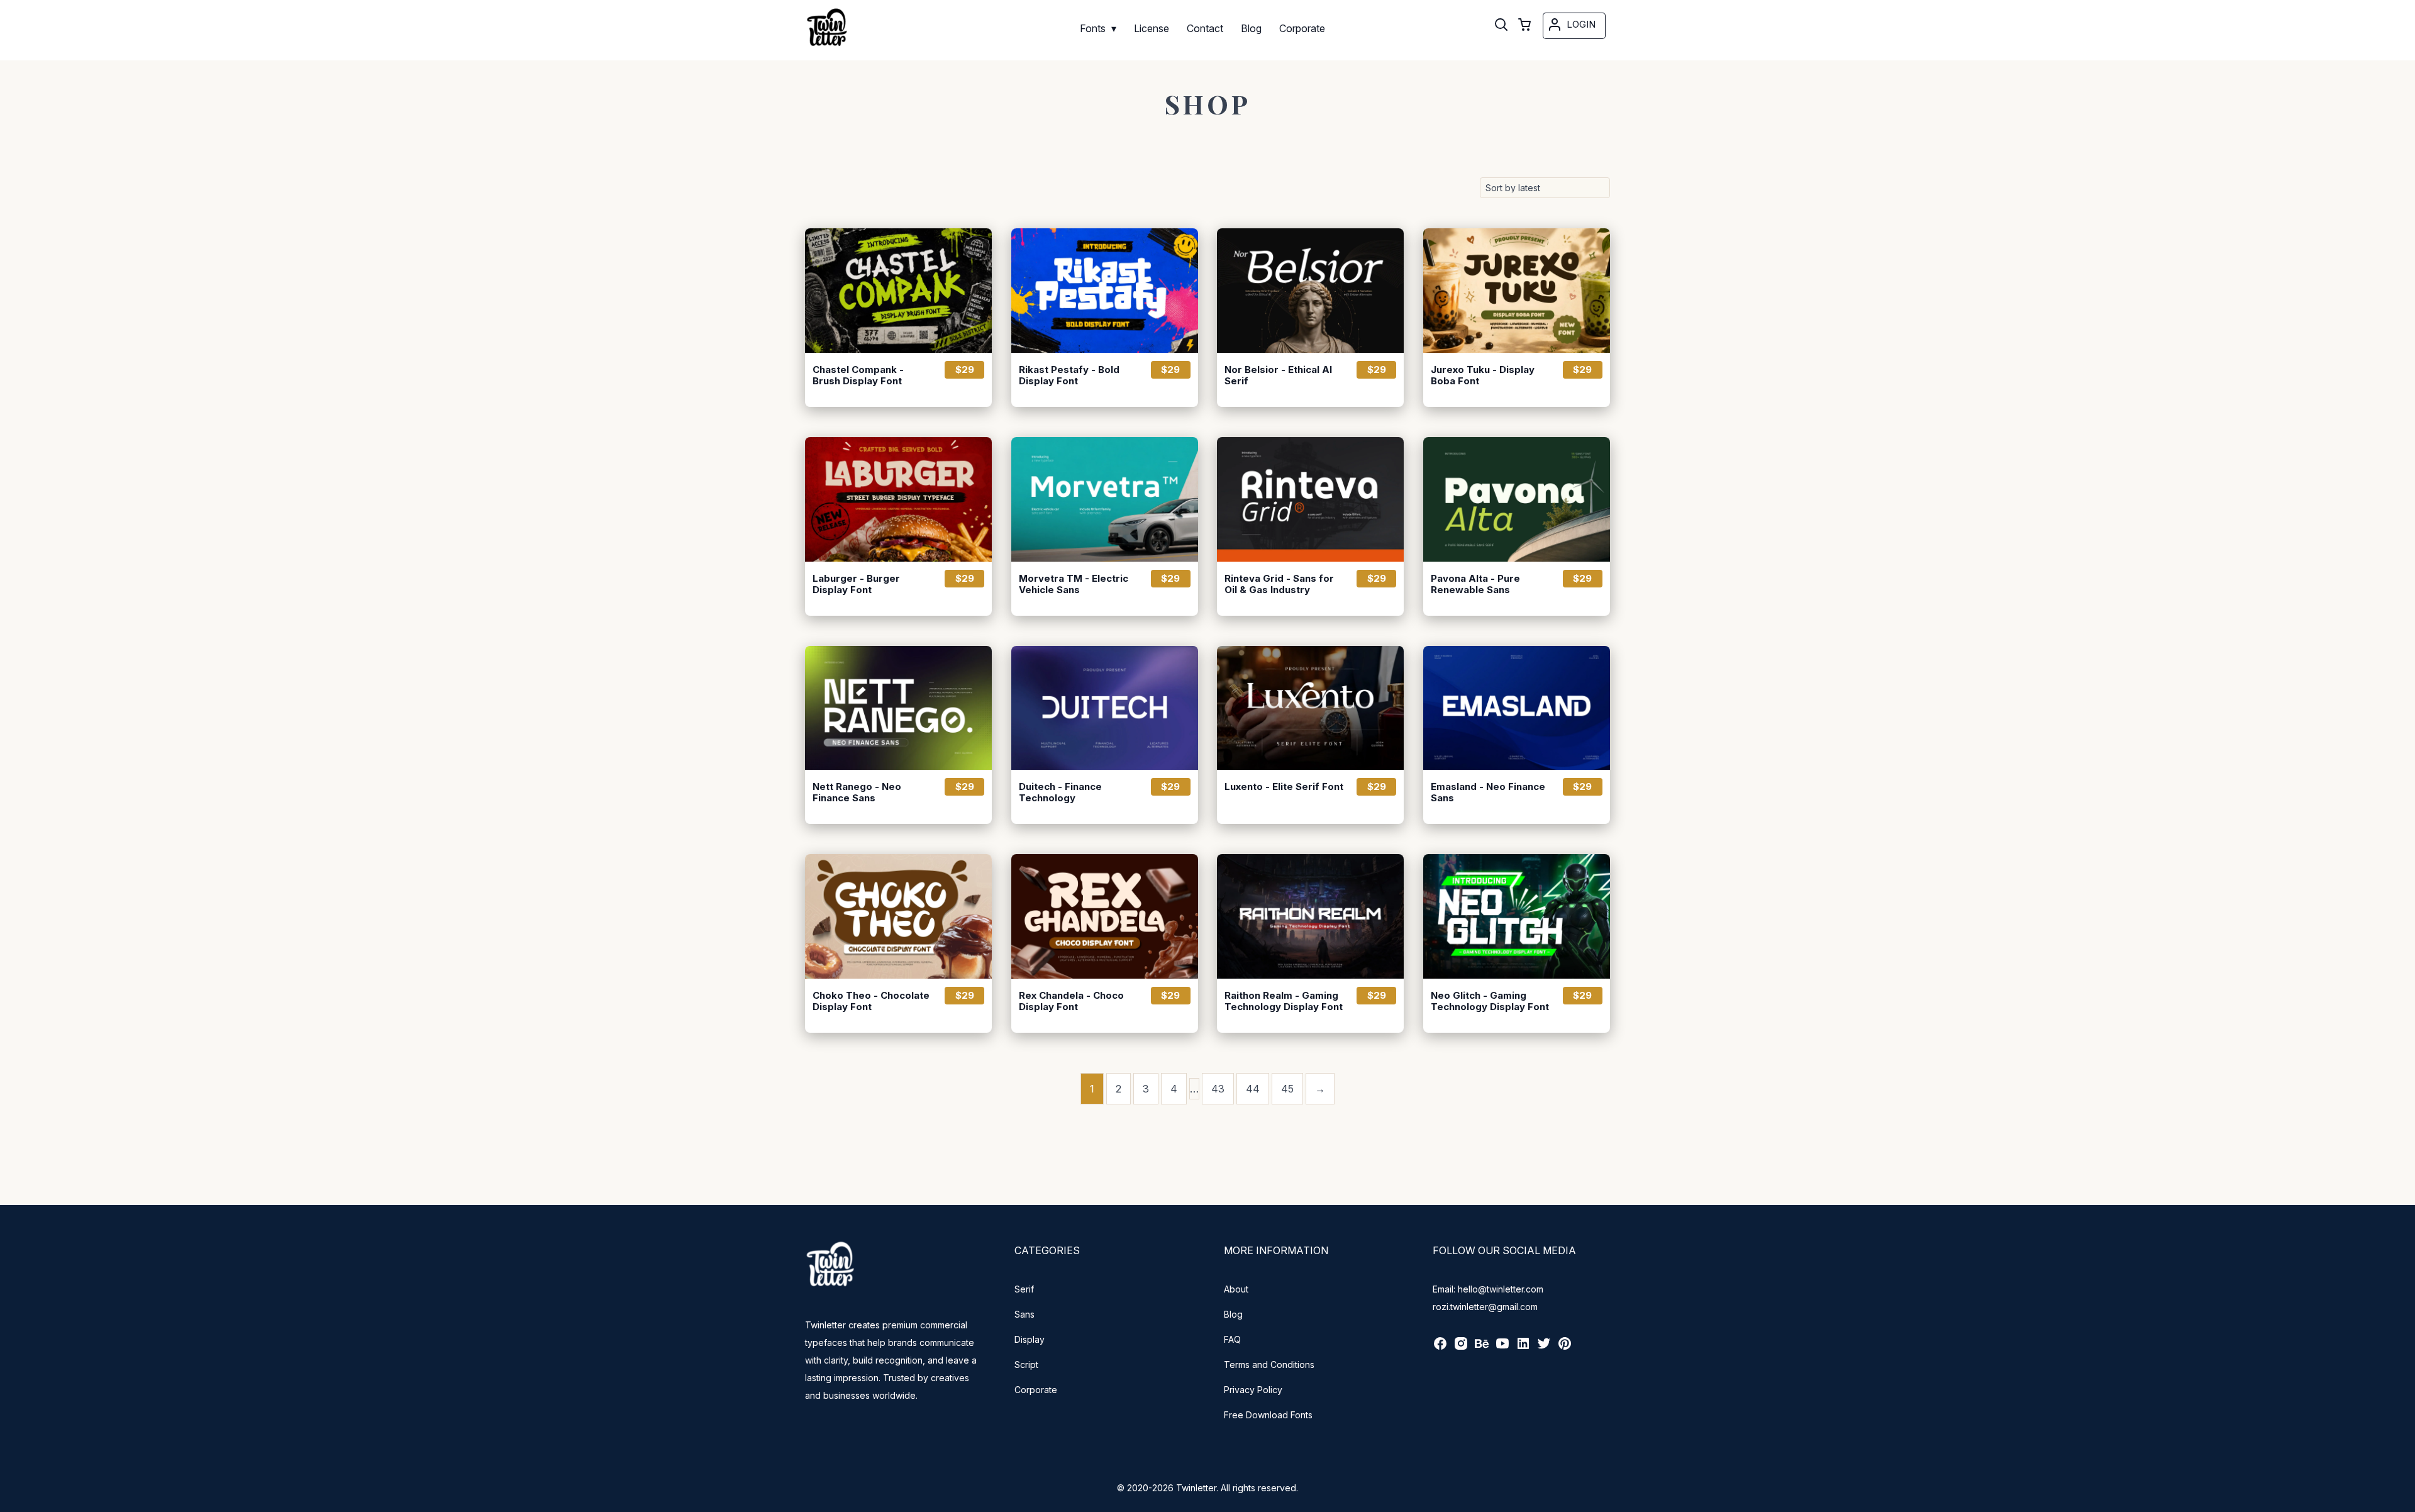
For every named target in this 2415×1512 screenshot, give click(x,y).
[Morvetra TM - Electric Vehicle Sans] (1105, 499)
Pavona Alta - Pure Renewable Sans (1475, 584)
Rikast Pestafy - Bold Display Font (1069, 375)
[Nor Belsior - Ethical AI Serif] (1310, 291)
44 (1253, 1089)
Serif (1024, 1289)
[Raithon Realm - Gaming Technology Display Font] (1310, 916)
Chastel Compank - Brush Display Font (858, 375)
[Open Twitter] (1544, 1348)
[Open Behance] (1482, 1348)
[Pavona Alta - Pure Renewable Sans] (1517, 499)
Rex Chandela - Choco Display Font (1071, 1001)
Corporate (1036, 1390)
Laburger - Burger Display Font (856, 584)
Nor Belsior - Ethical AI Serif (1278, 375)
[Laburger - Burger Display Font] (898, 499)
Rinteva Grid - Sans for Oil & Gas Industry (1279, 584)
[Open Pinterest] (1565, 1348)
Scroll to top (2404, 1501)
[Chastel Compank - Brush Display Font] (898, 291)
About (1236, 1289)
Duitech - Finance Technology (1060, 792)
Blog (1233, 1314)
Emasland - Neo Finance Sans (1488, 792)
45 (1287, 1089)
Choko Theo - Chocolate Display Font (871, 1001)
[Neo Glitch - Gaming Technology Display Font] (1517, 916)
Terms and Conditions (1269, 1365)
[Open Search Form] (1501, 26)
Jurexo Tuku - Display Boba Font (1483, 375)
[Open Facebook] (1440, 1348)
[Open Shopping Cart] (1524, 26)
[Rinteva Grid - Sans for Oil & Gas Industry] (1310, 499)
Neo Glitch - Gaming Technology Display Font (1490, 1001)
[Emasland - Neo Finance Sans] (1517, 708)
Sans (1024, 1314)
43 (1218, 1089)
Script (1026, 1365)
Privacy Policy (1253, 1390)
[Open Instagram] (1461, 1348)
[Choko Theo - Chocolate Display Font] (898, 916)
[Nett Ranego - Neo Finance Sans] (898, 708)
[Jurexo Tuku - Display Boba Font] (1517, 291)
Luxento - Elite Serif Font (1284, 787)
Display (1030, 1339)
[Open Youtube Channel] (1502, 1348)
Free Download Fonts (1268, 1415)
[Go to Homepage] (827, 42)
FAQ (1232, 1339)
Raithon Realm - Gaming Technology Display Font (1284, 1001)
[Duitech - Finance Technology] (1105, 708)
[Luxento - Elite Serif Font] (1310, 708)
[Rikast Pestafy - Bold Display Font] (1105, 291)
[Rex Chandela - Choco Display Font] (1105, 916)
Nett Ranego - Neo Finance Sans (857, 792)
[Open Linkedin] (1523, 1348)
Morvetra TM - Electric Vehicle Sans (1074, 584)
